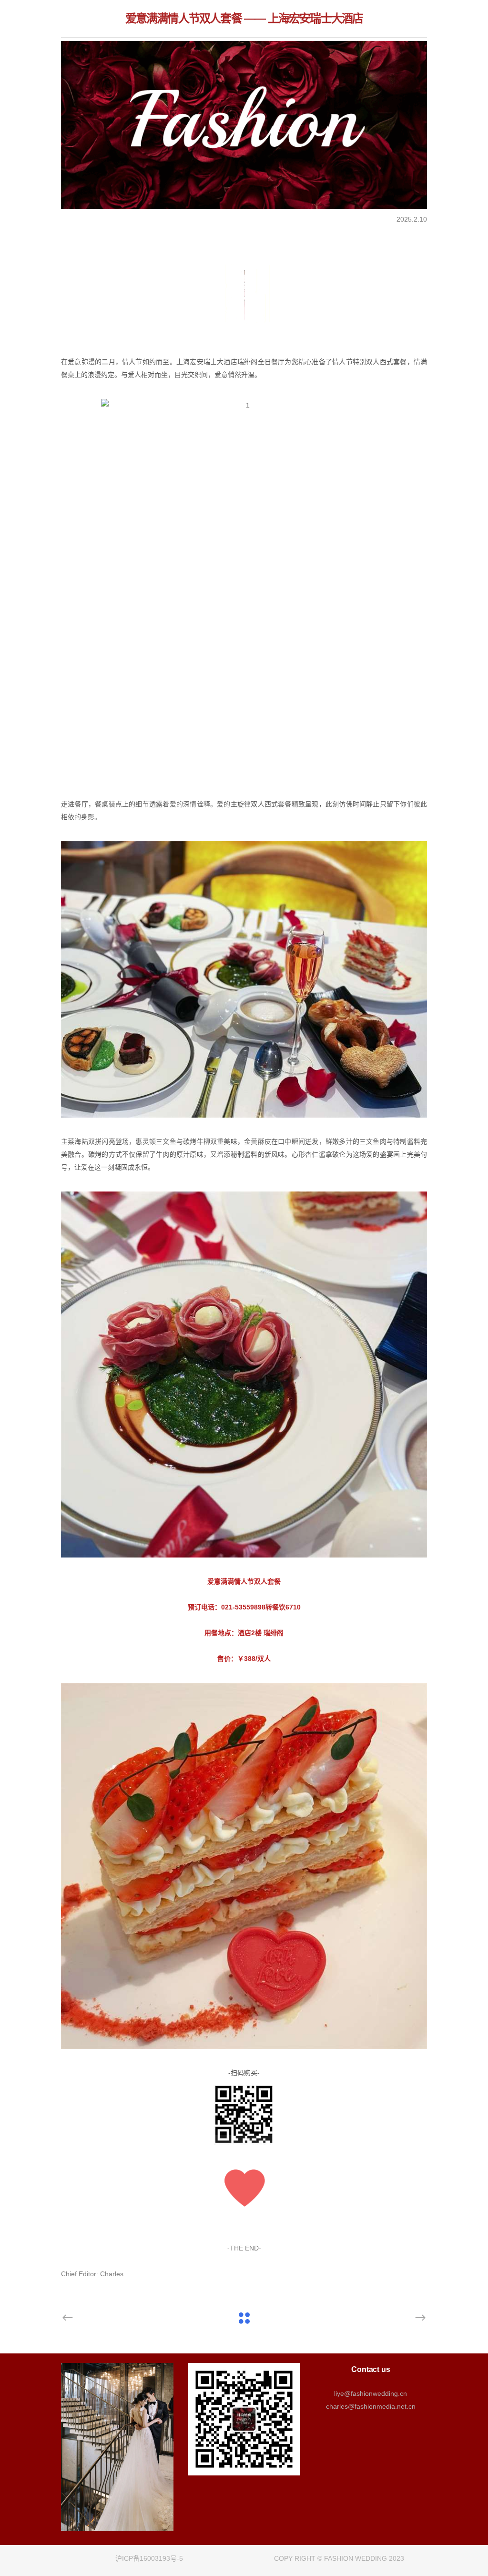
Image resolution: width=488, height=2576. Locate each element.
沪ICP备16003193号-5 (149, 2558)
